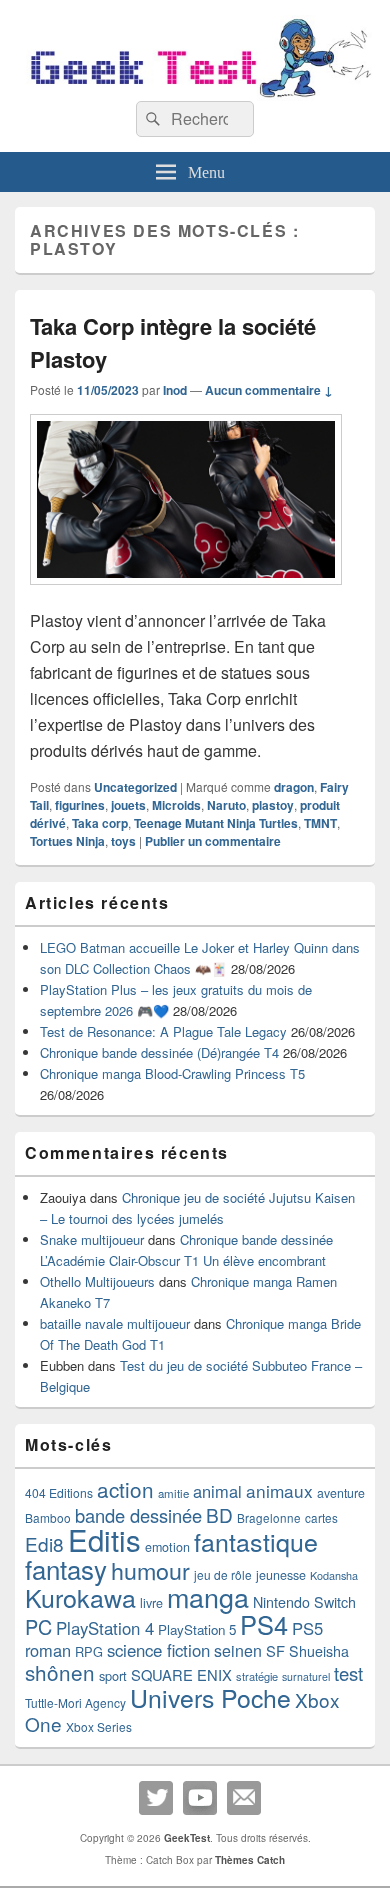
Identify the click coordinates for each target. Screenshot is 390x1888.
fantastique (256, 1541)
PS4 (264, 1624)
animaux (279, 1490)
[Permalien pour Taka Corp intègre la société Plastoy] (186, 594)
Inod (175, 390)
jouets (128, 805)
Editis (104, 1539)
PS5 (307, 1628)
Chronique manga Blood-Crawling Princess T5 (172, 1073)
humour (150, 1570)
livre (151, 1603)
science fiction (158, 1650)
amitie (173, 1493)
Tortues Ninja (67, 841)
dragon (294, 787)
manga (208, 1596)
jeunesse (281, 1575)
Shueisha (319, 1651)
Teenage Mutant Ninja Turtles (216, 823)
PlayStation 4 (105, 1628)
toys (123, 841)
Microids (176, 805)
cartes (321, 1518)
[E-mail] (244, 1798)
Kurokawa (80, 1597)
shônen (60, 1672)
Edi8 (44, 1543)
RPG (89, 1651)
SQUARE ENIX (181, 1674)
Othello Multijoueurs (97, 1281)
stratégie (257, 1676)
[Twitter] (156, 1798)
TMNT (320, 823)
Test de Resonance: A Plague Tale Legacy (163, 1031)
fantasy (66, 1568)
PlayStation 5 (197, 1629)
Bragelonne (269, 1518)
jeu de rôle (223, 1574)
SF (275, 1650)
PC (38, 1626)
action (125, 1489)
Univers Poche (210, 1697)
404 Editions (59, 1492)
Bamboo (48, 1517)
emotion (167, 1547)
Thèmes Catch (250, 1860)
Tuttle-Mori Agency (75, 1702)
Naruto (226, 805)
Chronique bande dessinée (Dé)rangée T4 (159, 1052)
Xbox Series (99, 1726)
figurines (80, 805)
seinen (238, 1650)
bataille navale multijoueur (115, 1323)
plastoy (273, 805)
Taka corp (100, 823)
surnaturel (306, 1676)
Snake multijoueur (92, 1239)
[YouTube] (200, 1798)
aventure (341, 1493)
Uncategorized (135, 787)
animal (217, 1491)
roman (48, 1650)
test (348, 1673)
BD (219, 1514)
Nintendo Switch (304, 1602)
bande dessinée (138, 1515)
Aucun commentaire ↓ (269, 390)
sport (113, 1675)
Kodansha (334, 1575)
